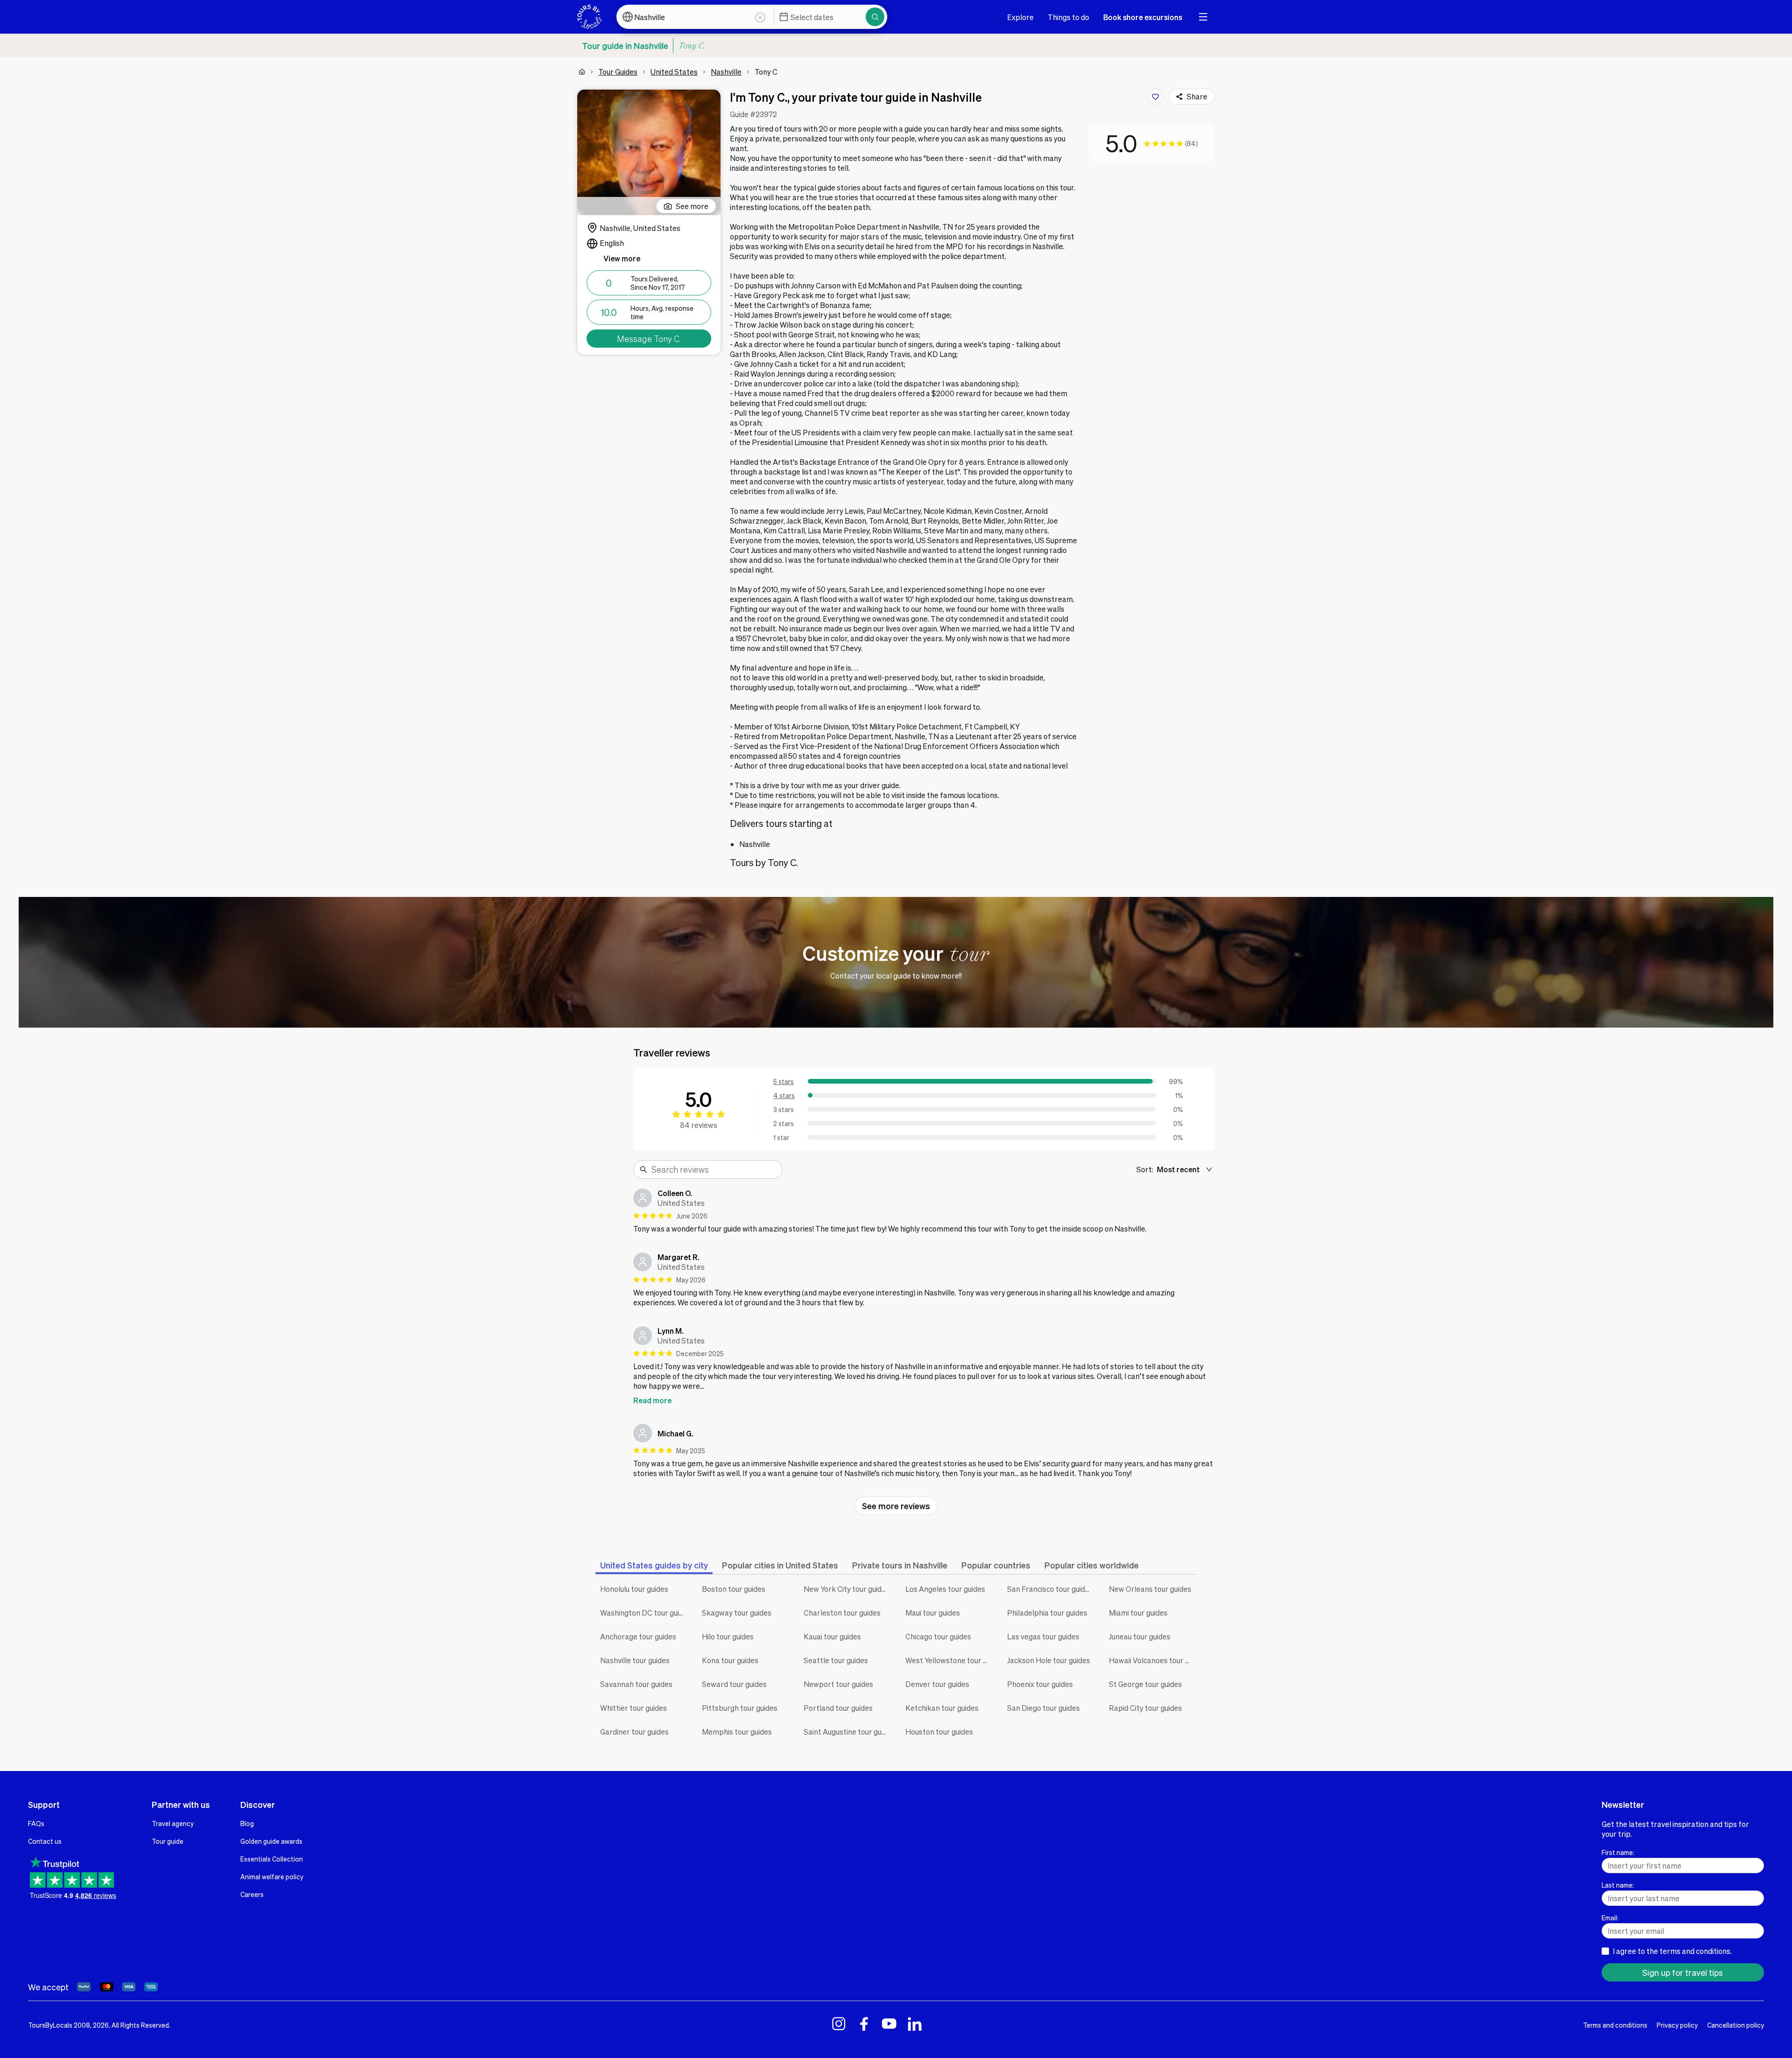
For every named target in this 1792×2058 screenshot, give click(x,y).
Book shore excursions (1143, 17)
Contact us (45, 1841)
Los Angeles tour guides (945, 1589)
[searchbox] (714, 1169)
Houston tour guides (939, 1732)
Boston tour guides (734, 1589)
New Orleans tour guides (1150, 1589)
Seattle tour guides (836, 1660)
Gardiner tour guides (634, 1732)
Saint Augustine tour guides (847, 1732)
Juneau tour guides (1140, 1636)
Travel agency (173, 1823)
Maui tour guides (933, 1613)
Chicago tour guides (938, 1636)
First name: (1618, 1852)
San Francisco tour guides (1050, 1589)
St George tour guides (1145, 1684)
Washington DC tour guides (644, 1613)
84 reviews (699, 1125)
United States (674, 72)
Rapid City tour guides (1145, 1708)
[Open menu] (1203, 17)
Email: (1610, 1918)
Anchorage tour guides (638, 1636)
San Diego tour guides (1043, 1708)
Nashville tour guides (635, 1660)
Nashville (726, 72)
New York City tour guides (847, 1589)
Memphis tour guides (737, 1732)
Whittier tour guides (633, 1708)
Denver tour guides (937, 1684)
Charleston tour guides (842, 1613)
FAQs (36, 1823)
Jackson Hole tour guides (1049, 1660)
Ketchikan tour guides (942, 1708)
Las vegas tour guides (1043, 1636)
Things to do (1068, 17)
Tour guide (168, 1841)
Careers (252, 1894)
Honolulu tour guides (634, 1589)
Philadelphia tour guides (1047, 1613)
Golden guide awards (271, 1841)
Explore (1020, 17)
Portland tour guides (838, 1708)
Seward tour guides (734, 1684)
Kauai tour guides (832, 1636)
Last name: (1618, 1885)
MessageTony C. (649, 339)
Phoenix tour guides (1040, 1684)
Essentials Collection (272, 1859)
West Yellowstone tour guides (949, 1660)
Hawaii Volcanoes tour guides (1153, 1660)
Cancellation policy (1736, 2025)
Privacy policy (1677, 2025)
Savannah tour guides (636, 1684)
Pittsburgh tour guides (740, 1708)
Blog (247, 1823)
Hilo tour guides (728, 1636)
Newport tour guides (838, 1684)
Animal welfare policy (272, 1876)
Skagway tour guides (737, 1613)
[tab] (654, 1565)
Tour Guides (618, 72)
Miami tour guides (1138, 1613)
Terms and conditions (1615, 2025)
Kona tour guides (730, 1660)
